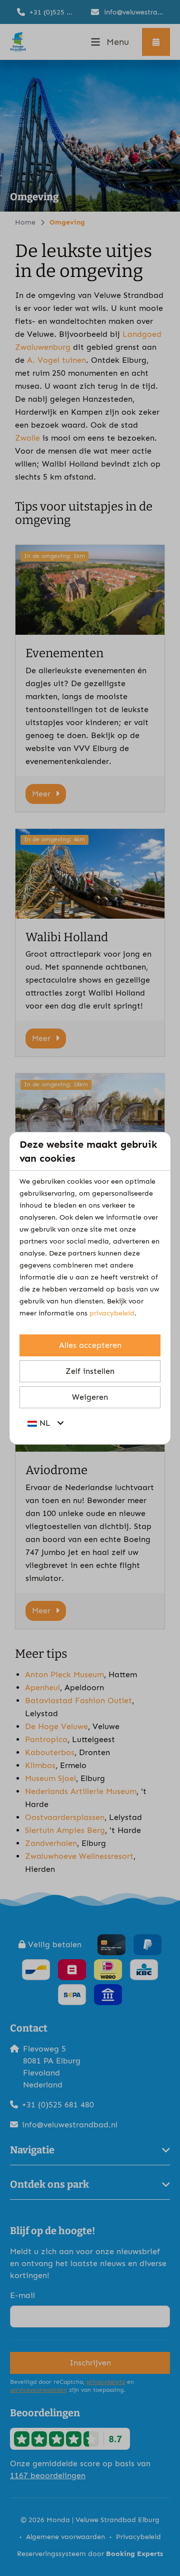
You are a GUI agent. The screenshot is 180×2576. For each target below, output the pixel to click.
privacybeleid (112, 1313)
